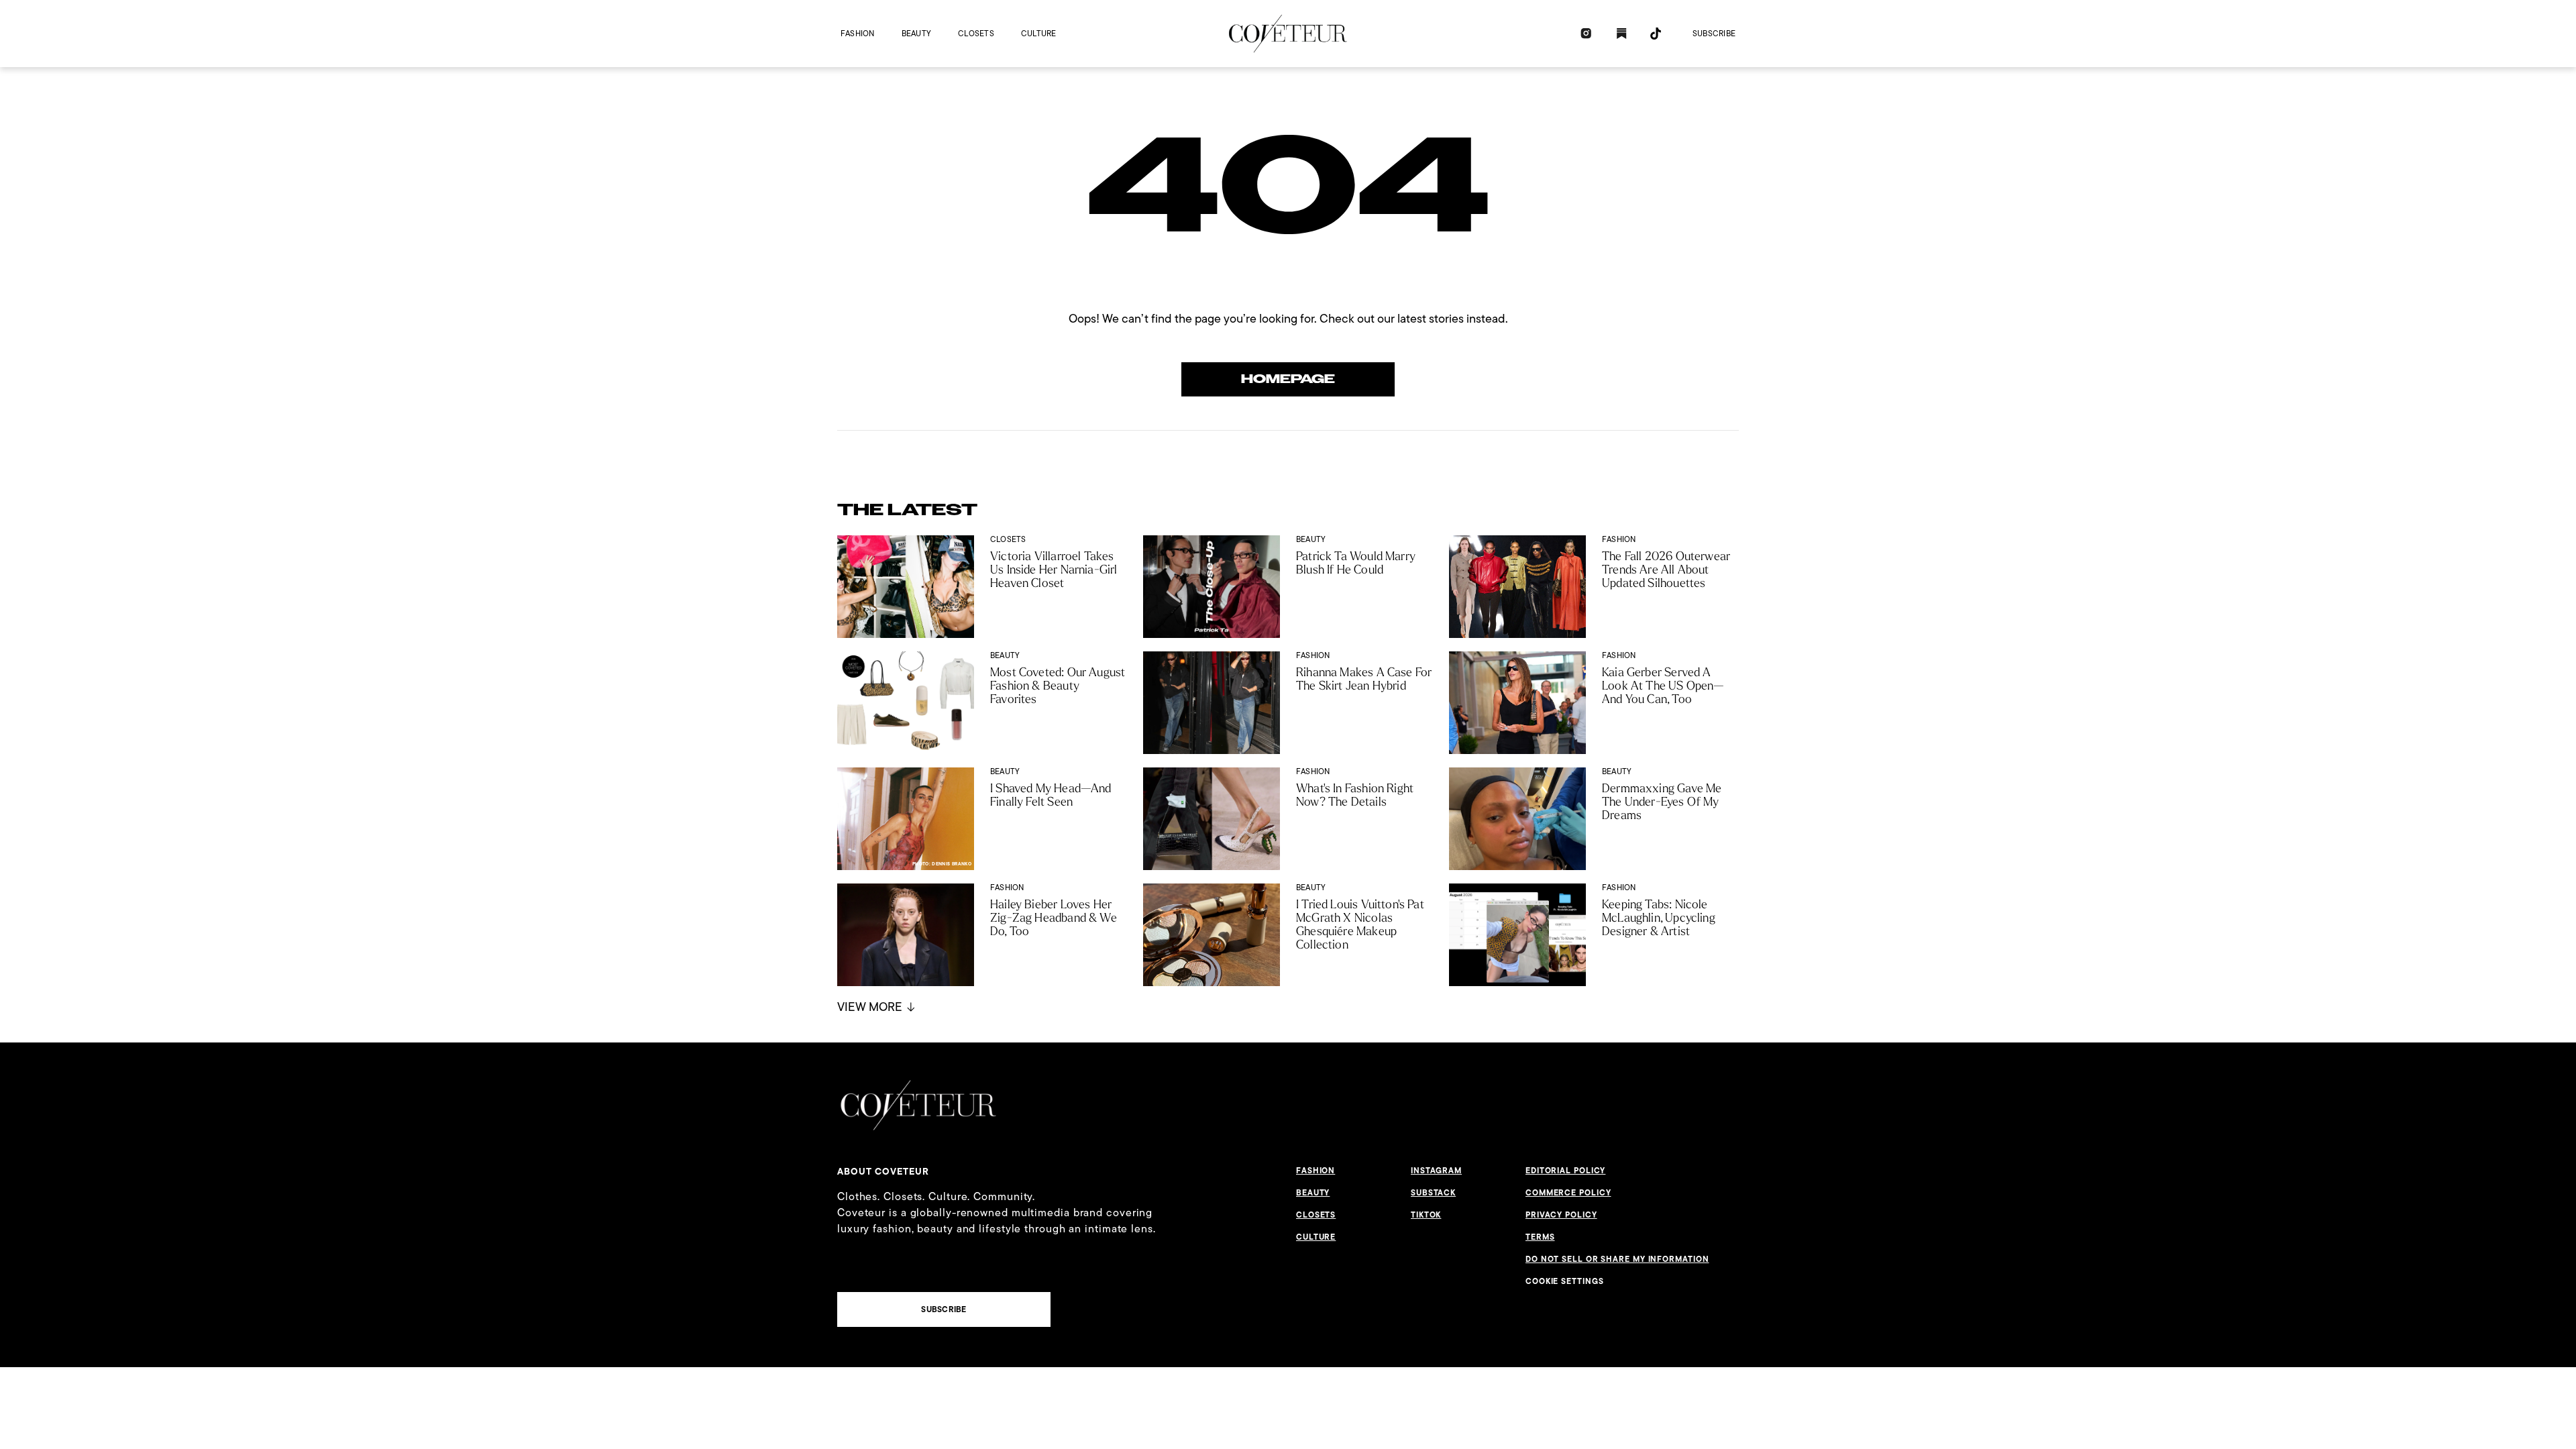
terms (1540, 1237)
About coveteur (883, 1171)
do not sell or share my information (1617, 1259)
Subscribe (1714, 33)
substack (1433, 1193)
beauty (916, 33)
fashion (858, 33)
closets (976, 33)
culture (1039, 33)
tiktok (1426, 1215)
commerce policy (1568, 1193)
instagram (1436, 1171)
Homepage (1288, 379)
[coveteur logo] (1288, 34)
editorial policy (1565, 1171)
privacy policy (1561, 1215)
